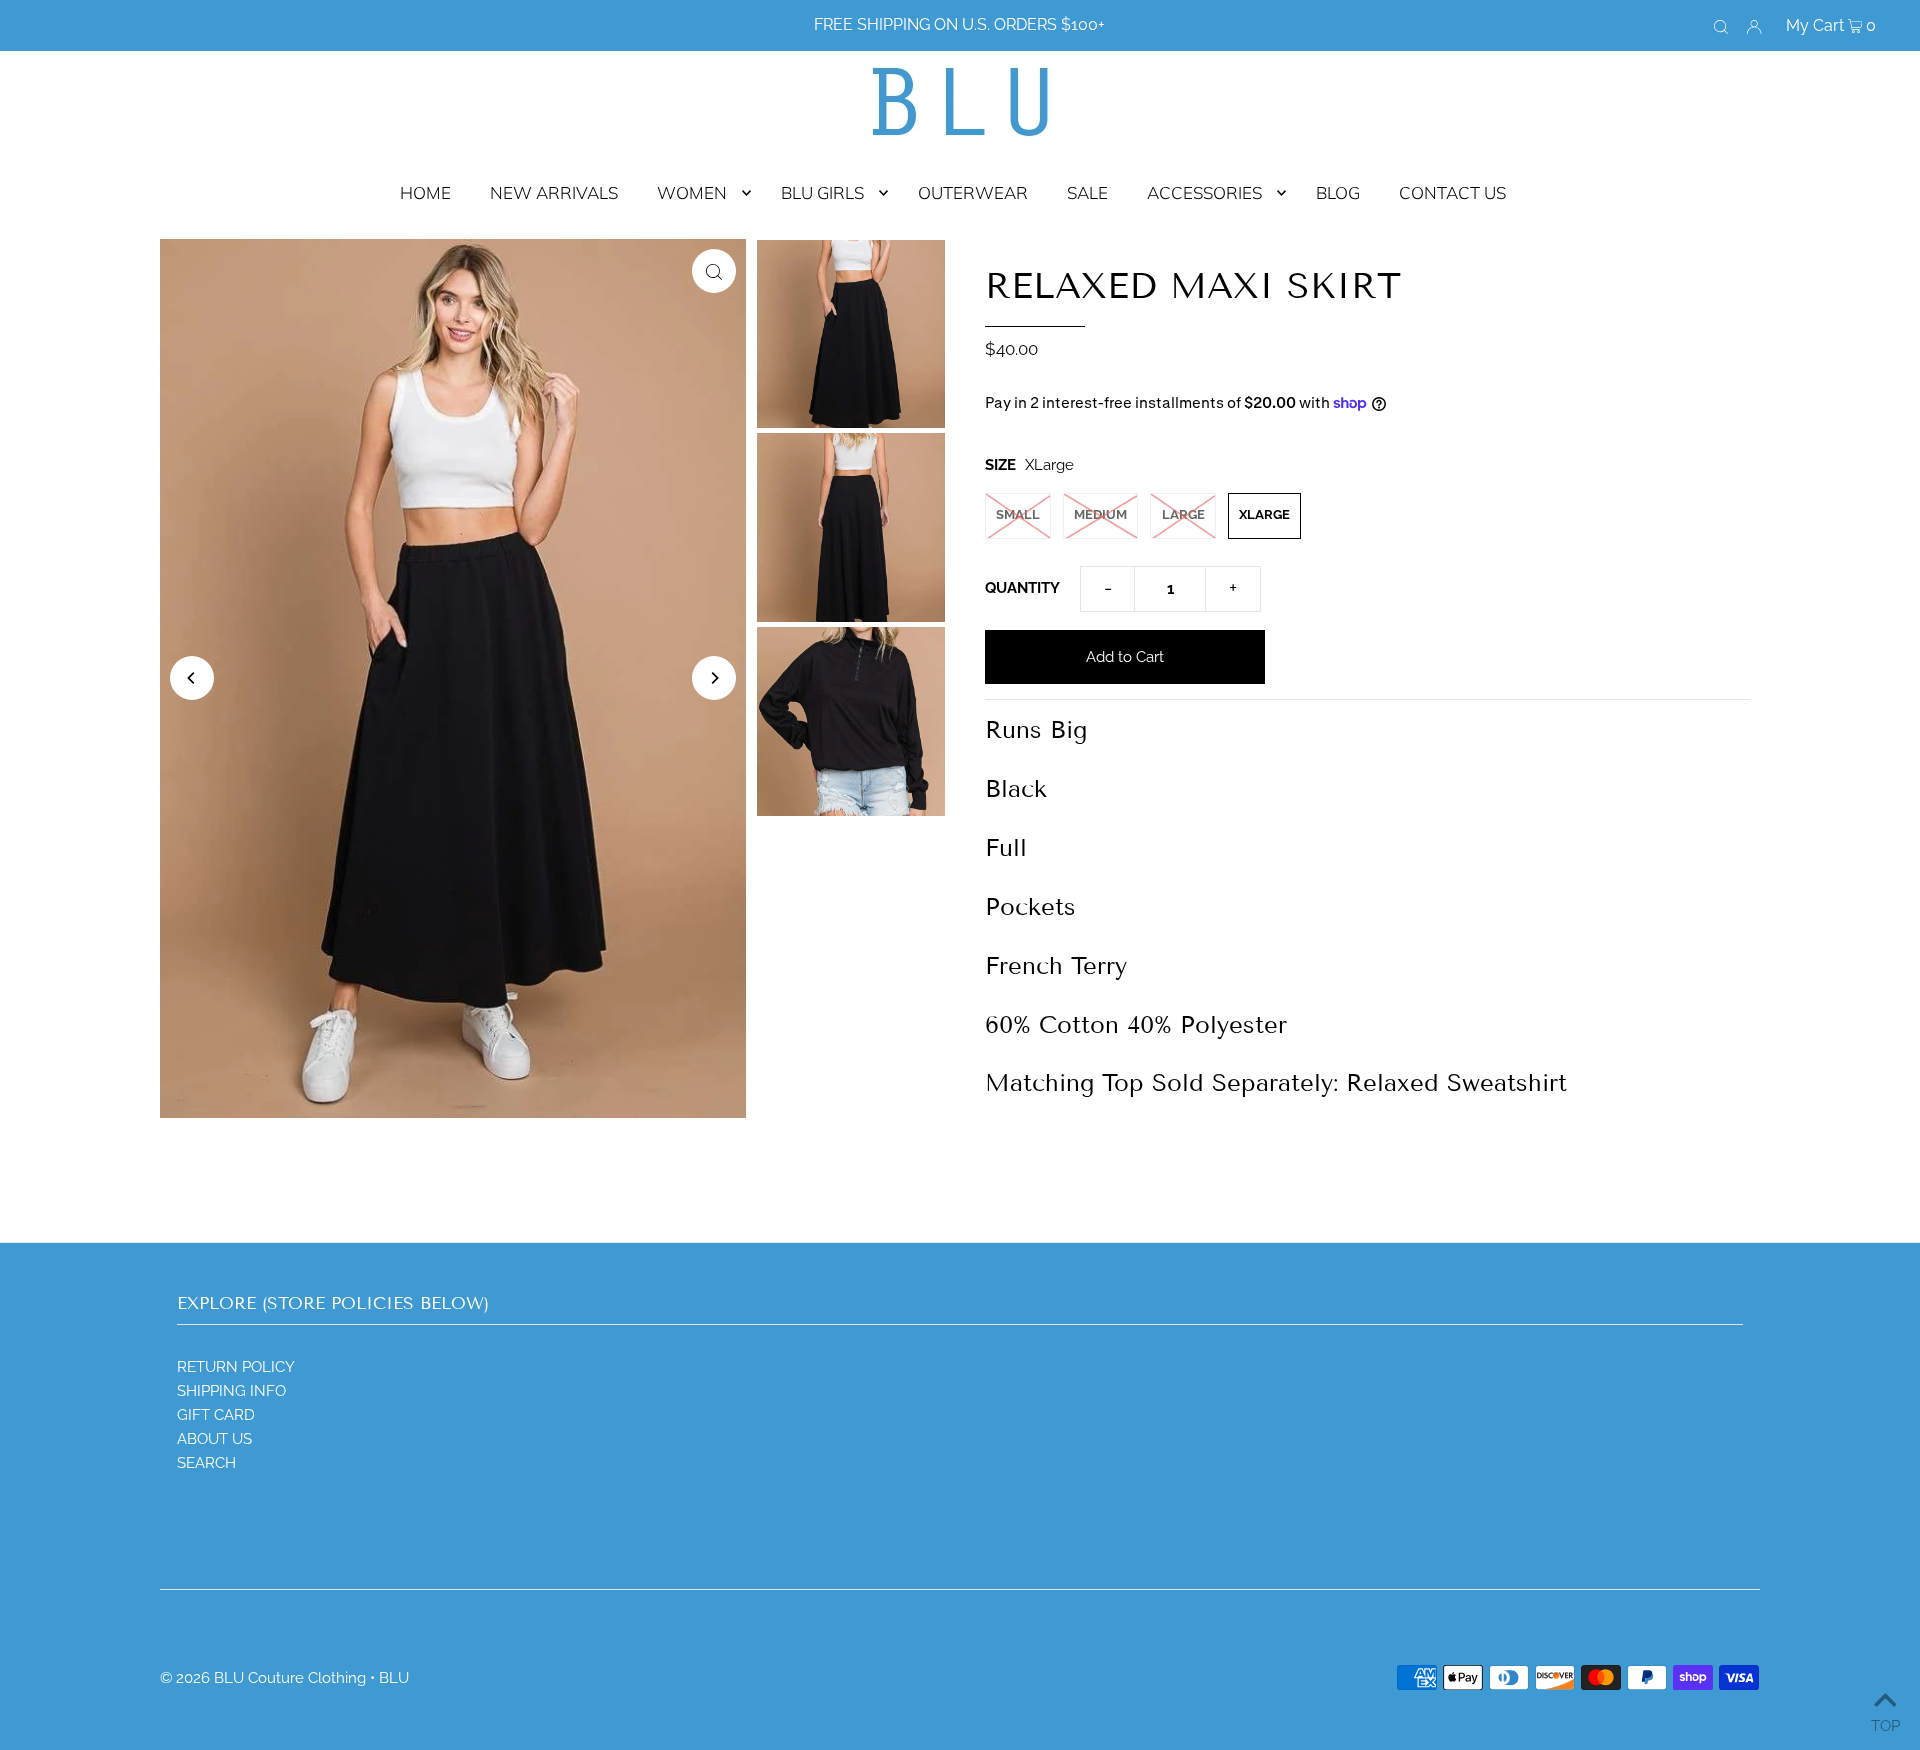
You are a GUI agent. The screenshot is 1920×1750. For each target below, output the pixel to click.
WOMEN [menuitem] (692, 192)
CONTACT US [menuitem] (1452, 192)
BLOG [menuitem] (1338, 192)
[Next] (714, 678)
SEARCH (206, 1463)
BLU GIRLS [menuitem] (822, 192)
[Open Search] (1721, 26)
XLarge (1264, 514)
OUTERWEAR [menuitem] (973, 192)
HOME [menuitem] (425, 192)
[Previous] (192, 678)
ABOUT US (214, 1439)
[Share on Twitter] (1895, 384)
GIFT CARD (216, 1415)
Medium (1100, 514)
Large (1183, 514)
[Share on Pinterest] (1895, 434)
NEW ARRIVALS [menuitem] (554, 192)
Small (1018, 514)
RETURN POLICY (236, 1367)
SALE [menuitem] (1087, 192)
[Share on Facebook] (1895, 334)
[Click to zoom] (714, 271)
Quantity (1022, 588)
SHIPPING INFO (231, 1391)
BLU (394, 1678)
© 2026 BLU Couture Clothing (263, 1678)
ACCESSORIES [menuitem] (1204, 192)
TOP (1885, 1723)
